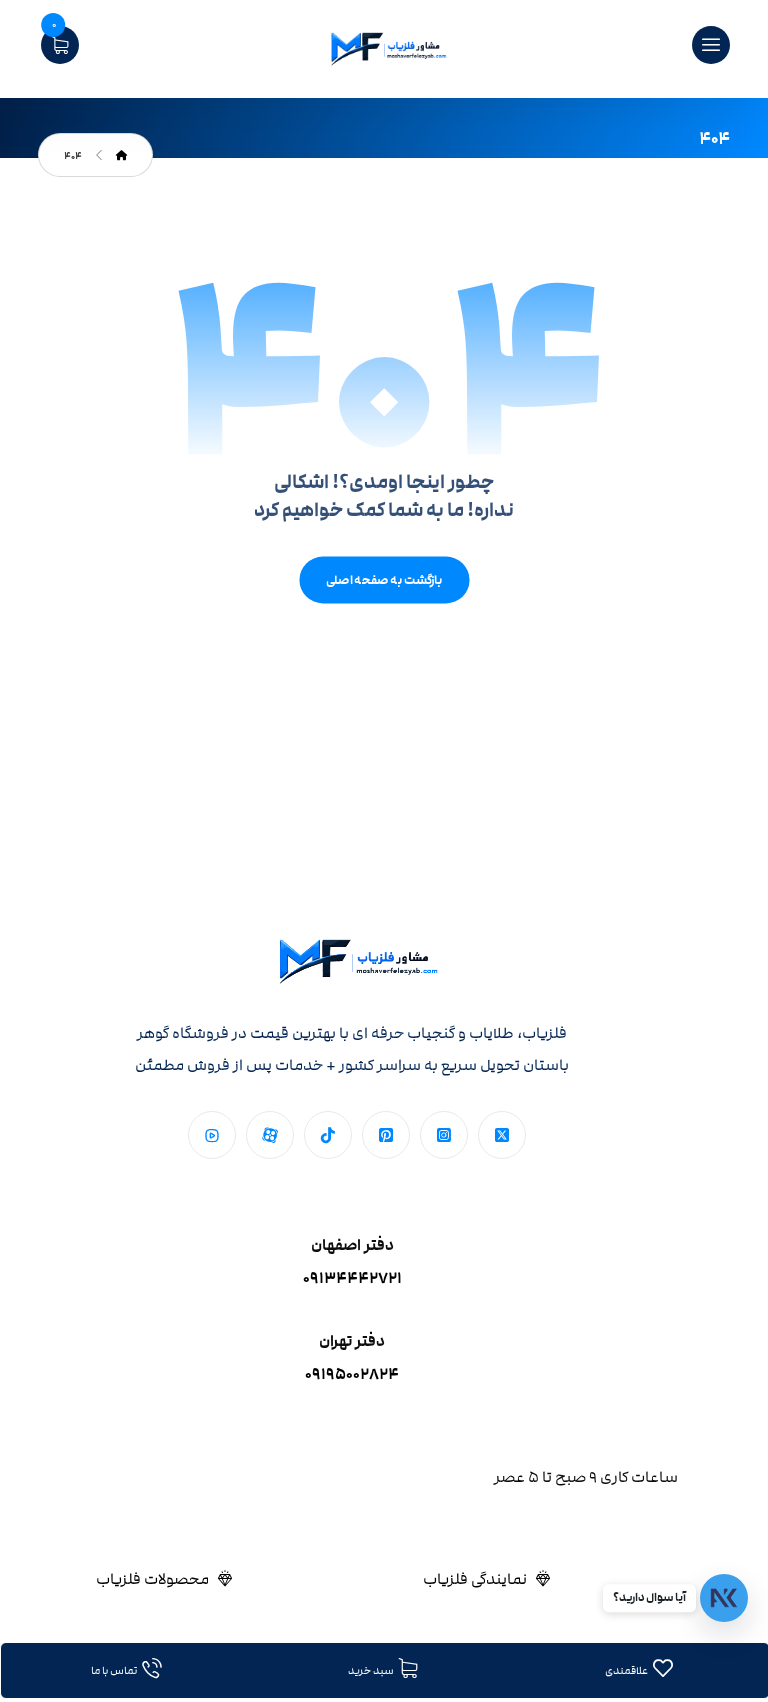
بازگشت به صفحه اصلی (384, 580)
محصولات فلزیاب (152, 1579)
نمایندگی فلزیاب (475, 1579)
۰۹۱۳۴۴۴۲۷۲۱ (352, 1278)
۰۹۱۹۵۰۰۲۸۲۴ (352, 1374)
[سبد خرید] (60, 44)
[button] (502, 1135)
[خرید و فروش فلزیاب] (384, 49)
